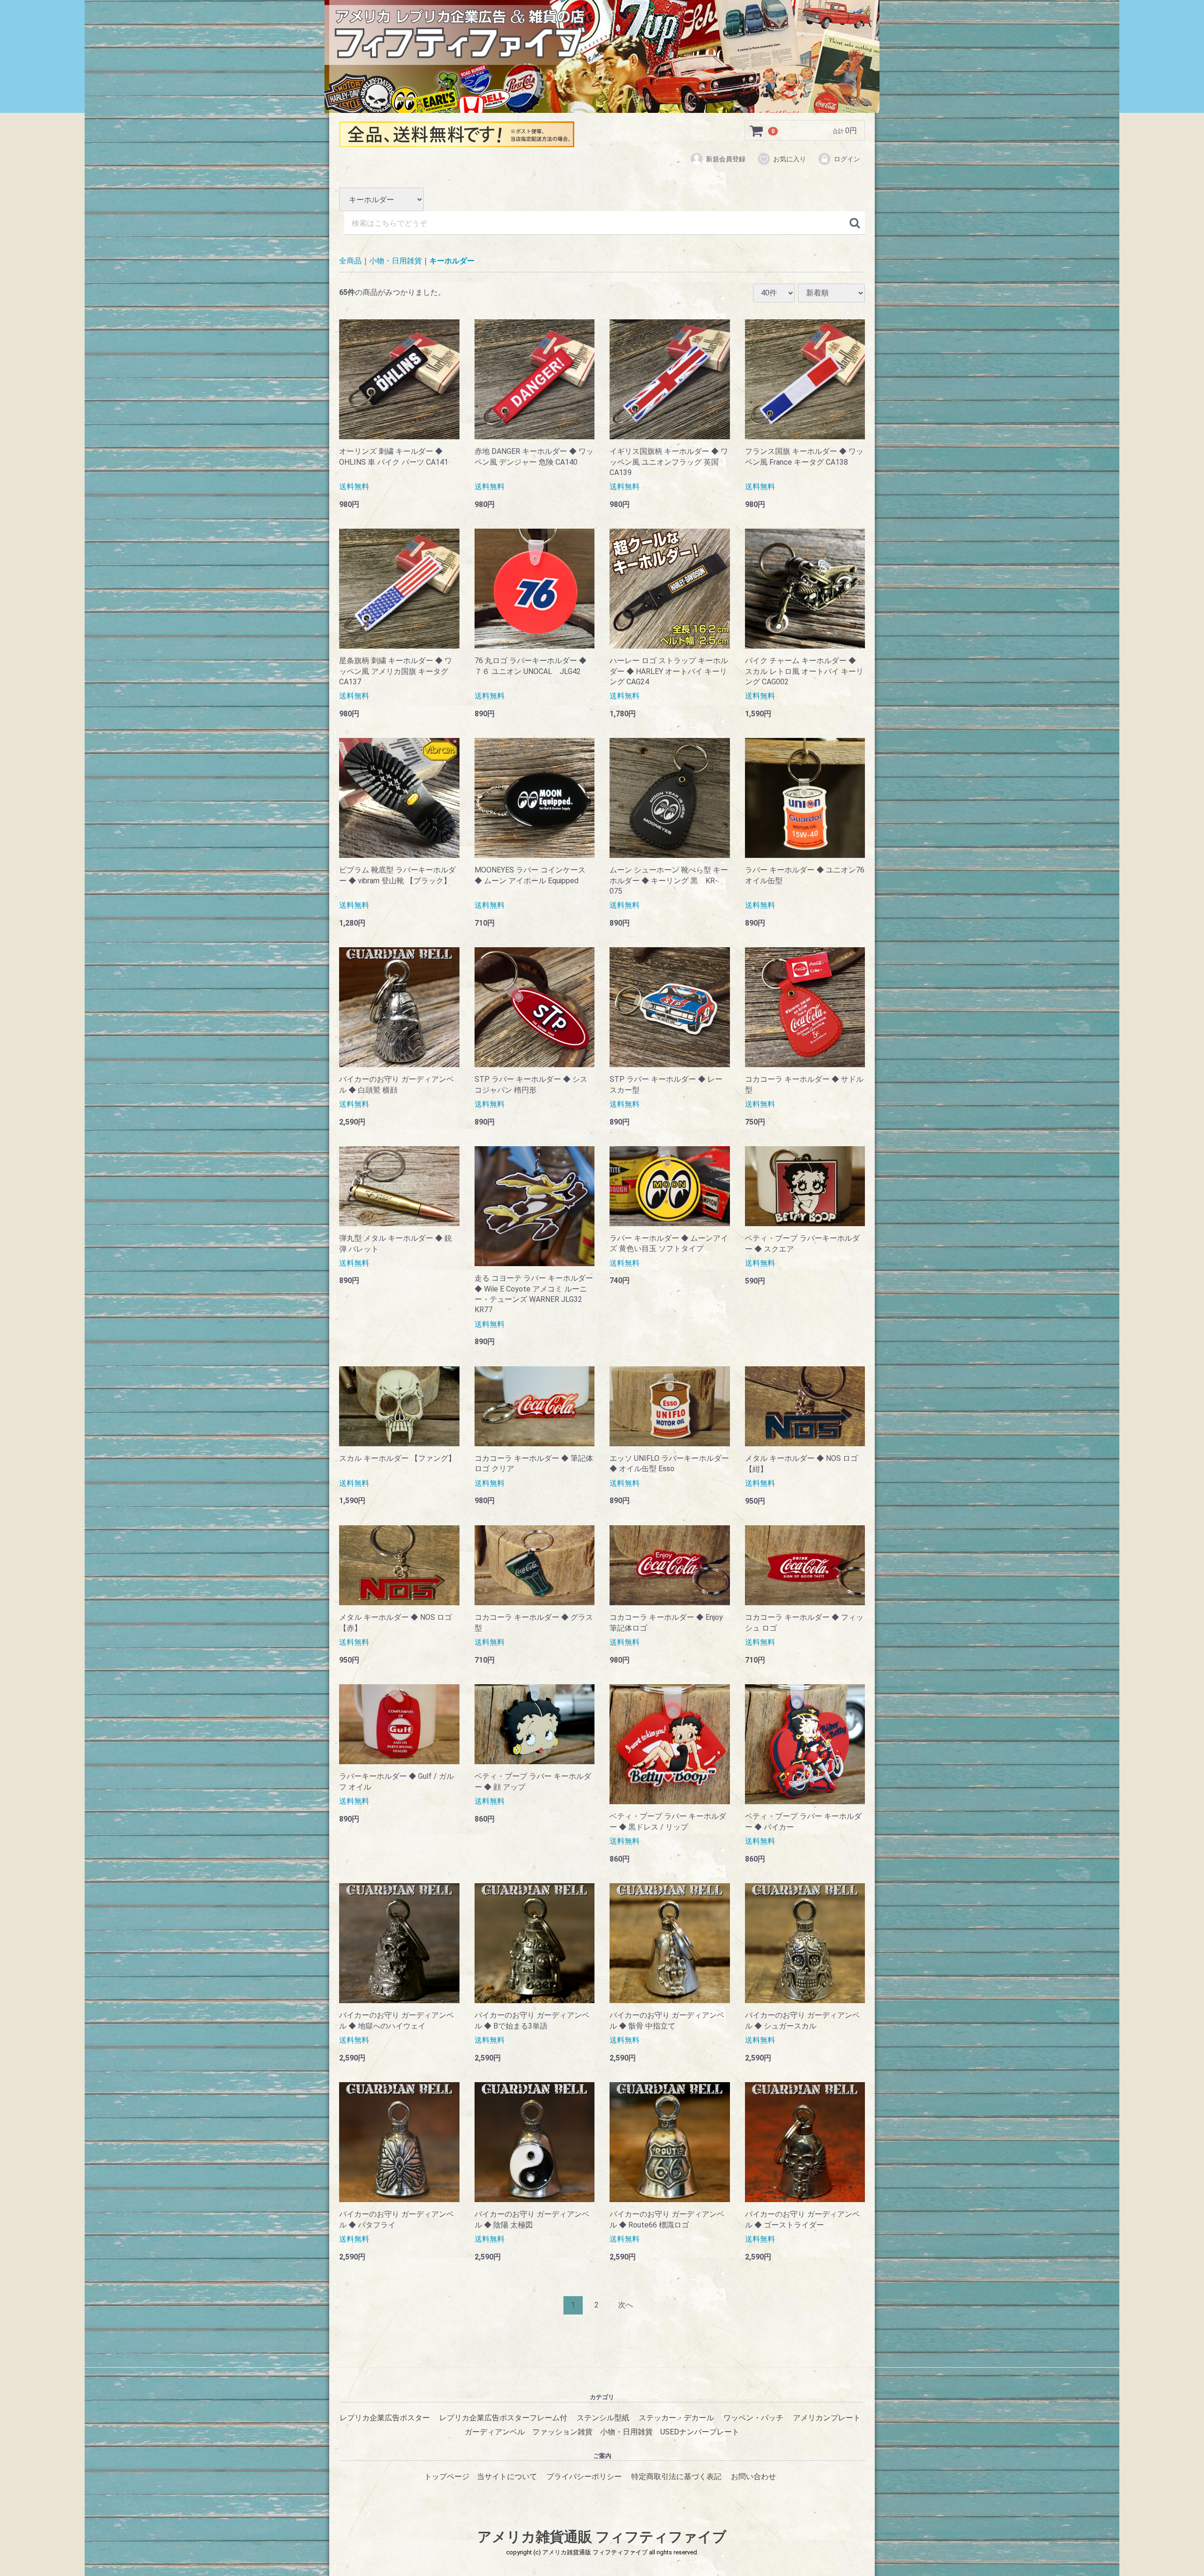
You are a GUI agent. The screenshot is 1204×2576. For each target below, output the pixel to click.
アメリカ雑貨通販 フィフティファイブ (602, 2537)
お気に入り (790, 159)
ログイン (847, 159)
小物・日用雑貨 (396, 261)
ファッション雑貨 (562, 2432)
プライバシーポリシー (584, 2477)
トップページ (447, 2477)
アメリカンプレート (827, 2418)
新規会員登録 (726, 159)
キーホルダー (452, 261)
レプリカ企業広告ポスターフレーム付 (503, 2418)
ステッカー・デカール (676, 2418)
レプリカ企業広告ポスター (385, 2418)
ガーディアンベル (495, 2432)
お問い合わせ (753, 2477)
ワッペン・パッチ (753, 2418)
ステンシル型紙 (603, 2418)
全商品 (350, 261)
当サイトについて (507, 2477)
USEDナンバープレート (700, 2432)
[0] (757, 131)
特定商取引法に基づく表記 (676, 2477)
